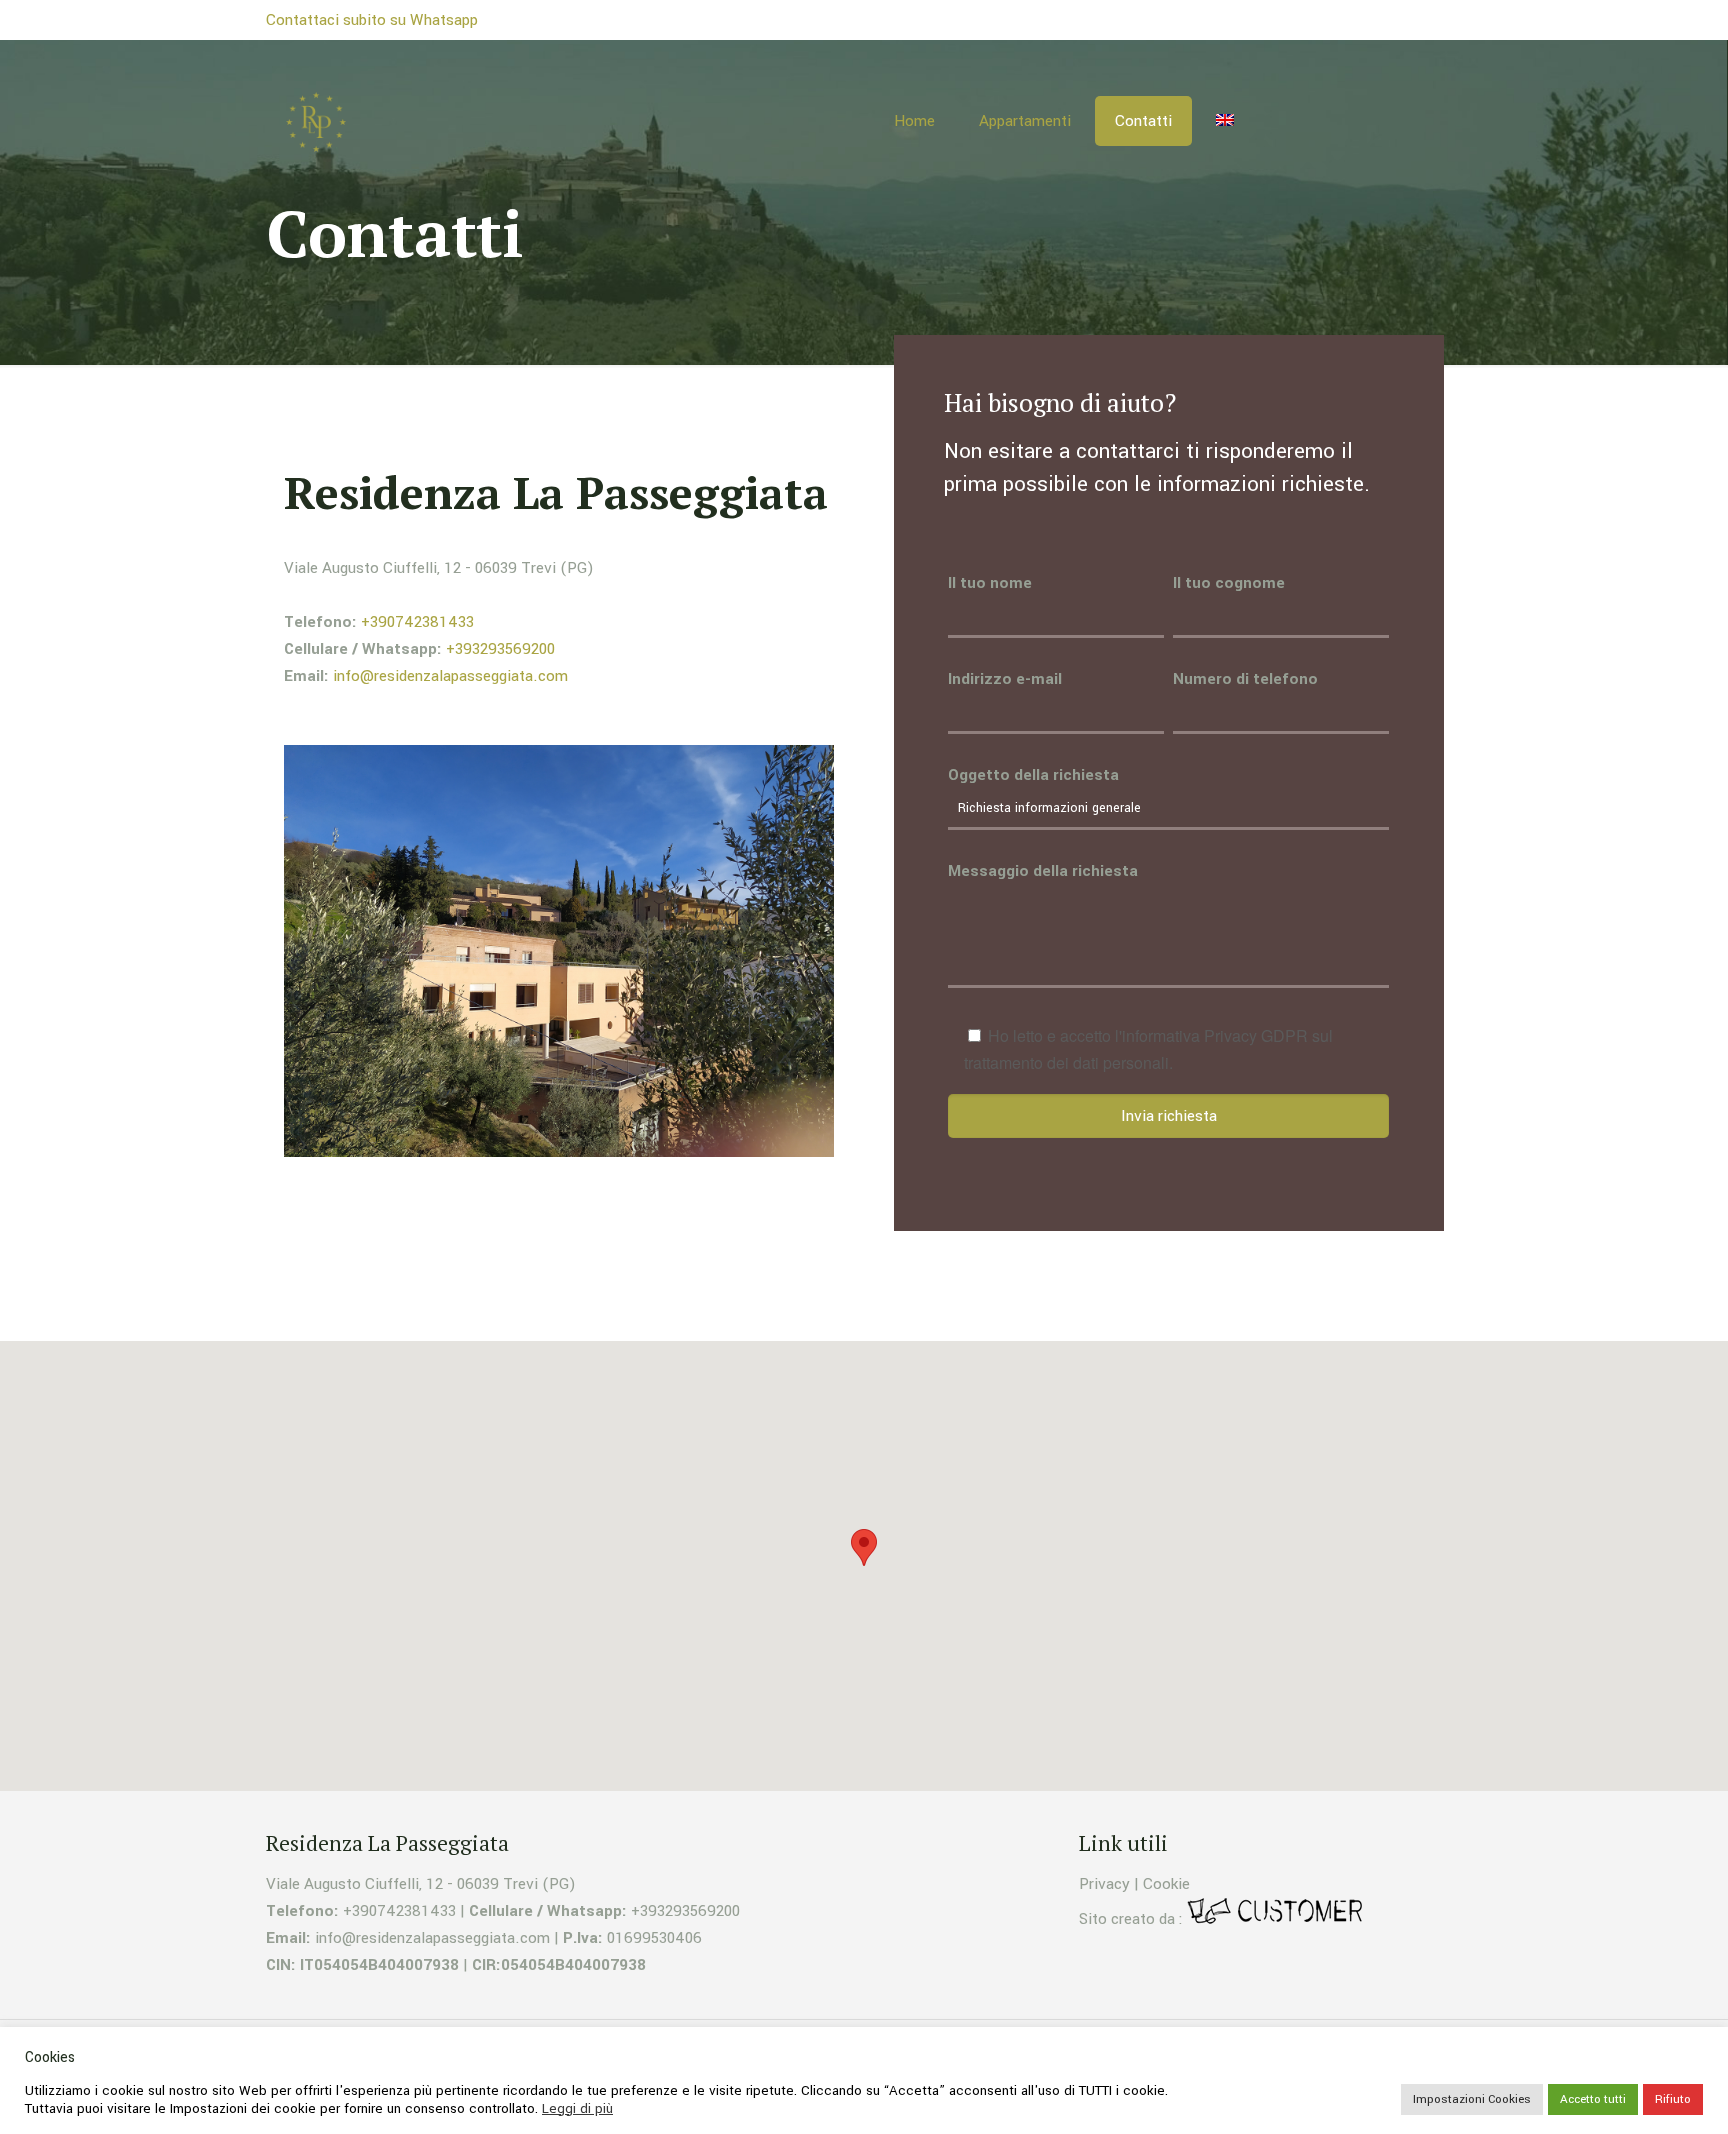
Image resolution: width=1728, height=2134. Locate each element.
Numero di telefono (1245, 679)
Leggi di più (577, 2108)
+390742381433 (417, 622)
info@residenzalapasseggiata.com (450, 676)
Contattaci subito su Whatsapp (372, 20)
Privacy (1104, 1884)
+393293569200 (500, 649)
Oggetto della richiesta (1033, 775)
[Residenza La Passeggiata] (316, 121)
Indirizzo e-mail (1005, 679)
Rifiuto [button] (1673, 2099)
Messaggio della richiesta (1043, 871)
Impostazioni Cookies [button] (1472, 2099)
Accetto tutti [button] (1593, 2099)
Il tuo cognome (1229, 583)
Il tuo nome (990, 583)
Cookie (1166, 1884)
